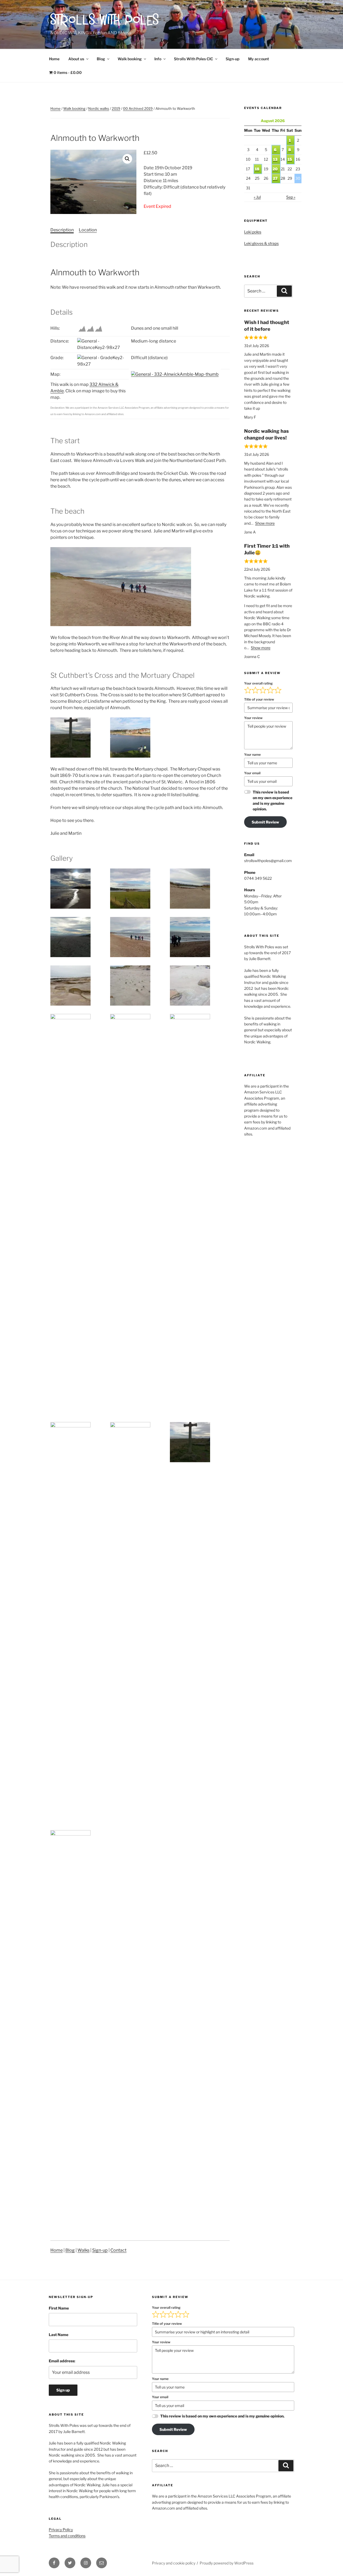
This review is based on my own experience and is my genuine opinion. (273, 800)
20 (275, 169)
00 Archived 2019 (138, 108)
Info (158, 59)
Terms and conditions (67, 2536)
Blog (101, 59)
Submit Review (265, 822)
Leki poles (253, 232)
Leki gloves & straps (261, 243)
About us (76, 59)
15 (290, 159)
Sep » (291, 197)
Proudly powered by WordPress (227, 2563)
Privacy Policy (61, 2530)
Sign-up (232, 59)
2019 (116, 108)
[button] (127, 159)
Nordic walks (99, 108)
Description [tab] (62, 230)
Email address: (62, 2361)
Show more (265, 523)
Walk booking (130, 59)
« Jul (257, 197)
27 (275, 178)
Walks (83, 2250)
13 (275, 159)
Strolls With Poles (105, 21)
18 (257, 169)
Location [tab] (88, 230)
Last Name (59, 2335)
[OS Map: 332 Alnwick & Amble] (175, 374)
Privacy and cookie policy (174, 2563)
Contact (118, 2250)
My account (259, 59)
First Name (59, 2308)
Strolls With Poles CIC (193, 59)
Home (54, 59)
